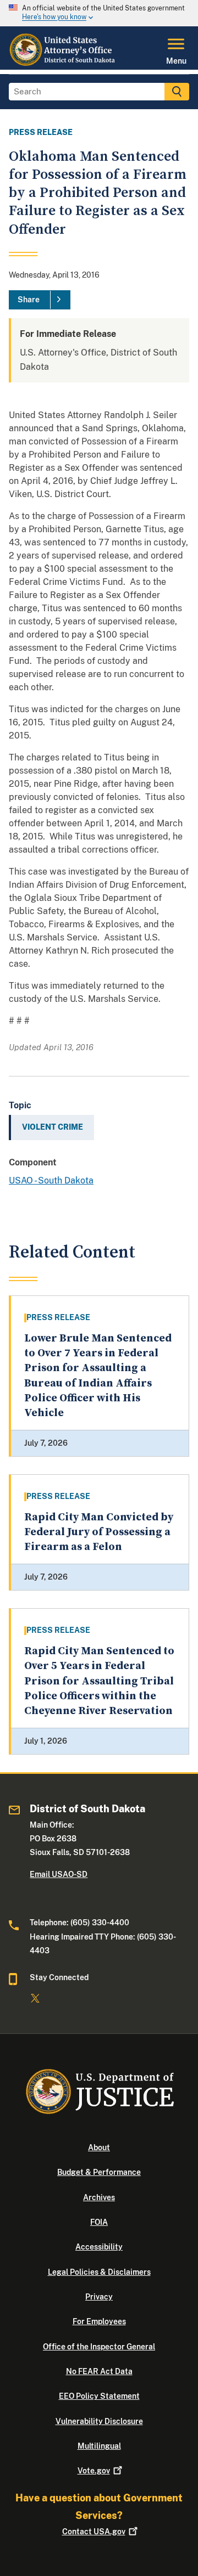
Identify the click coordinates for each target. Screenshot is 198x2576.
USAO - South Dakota (51, 1180)
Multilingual (99, 2446)
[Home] (65, 63)
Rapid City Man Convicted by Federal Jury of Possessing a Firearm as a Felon (99, 1532)
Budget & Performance (99, 2172)
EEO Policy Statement (99, 2396)
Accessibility (99, 2247)
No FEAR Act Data (99, 2371)
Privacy (99, 2297)
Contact (94, 2532)
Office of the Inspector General (99, 2347)
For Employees (99, 2321)
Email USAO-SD (59, 1874)
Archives (99, 2197)
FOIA (99, 2222)
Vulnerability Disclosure (99, 2421)
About (99, 2147)
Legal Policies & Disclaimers (99, 2272)
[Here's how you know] (99, 13)
